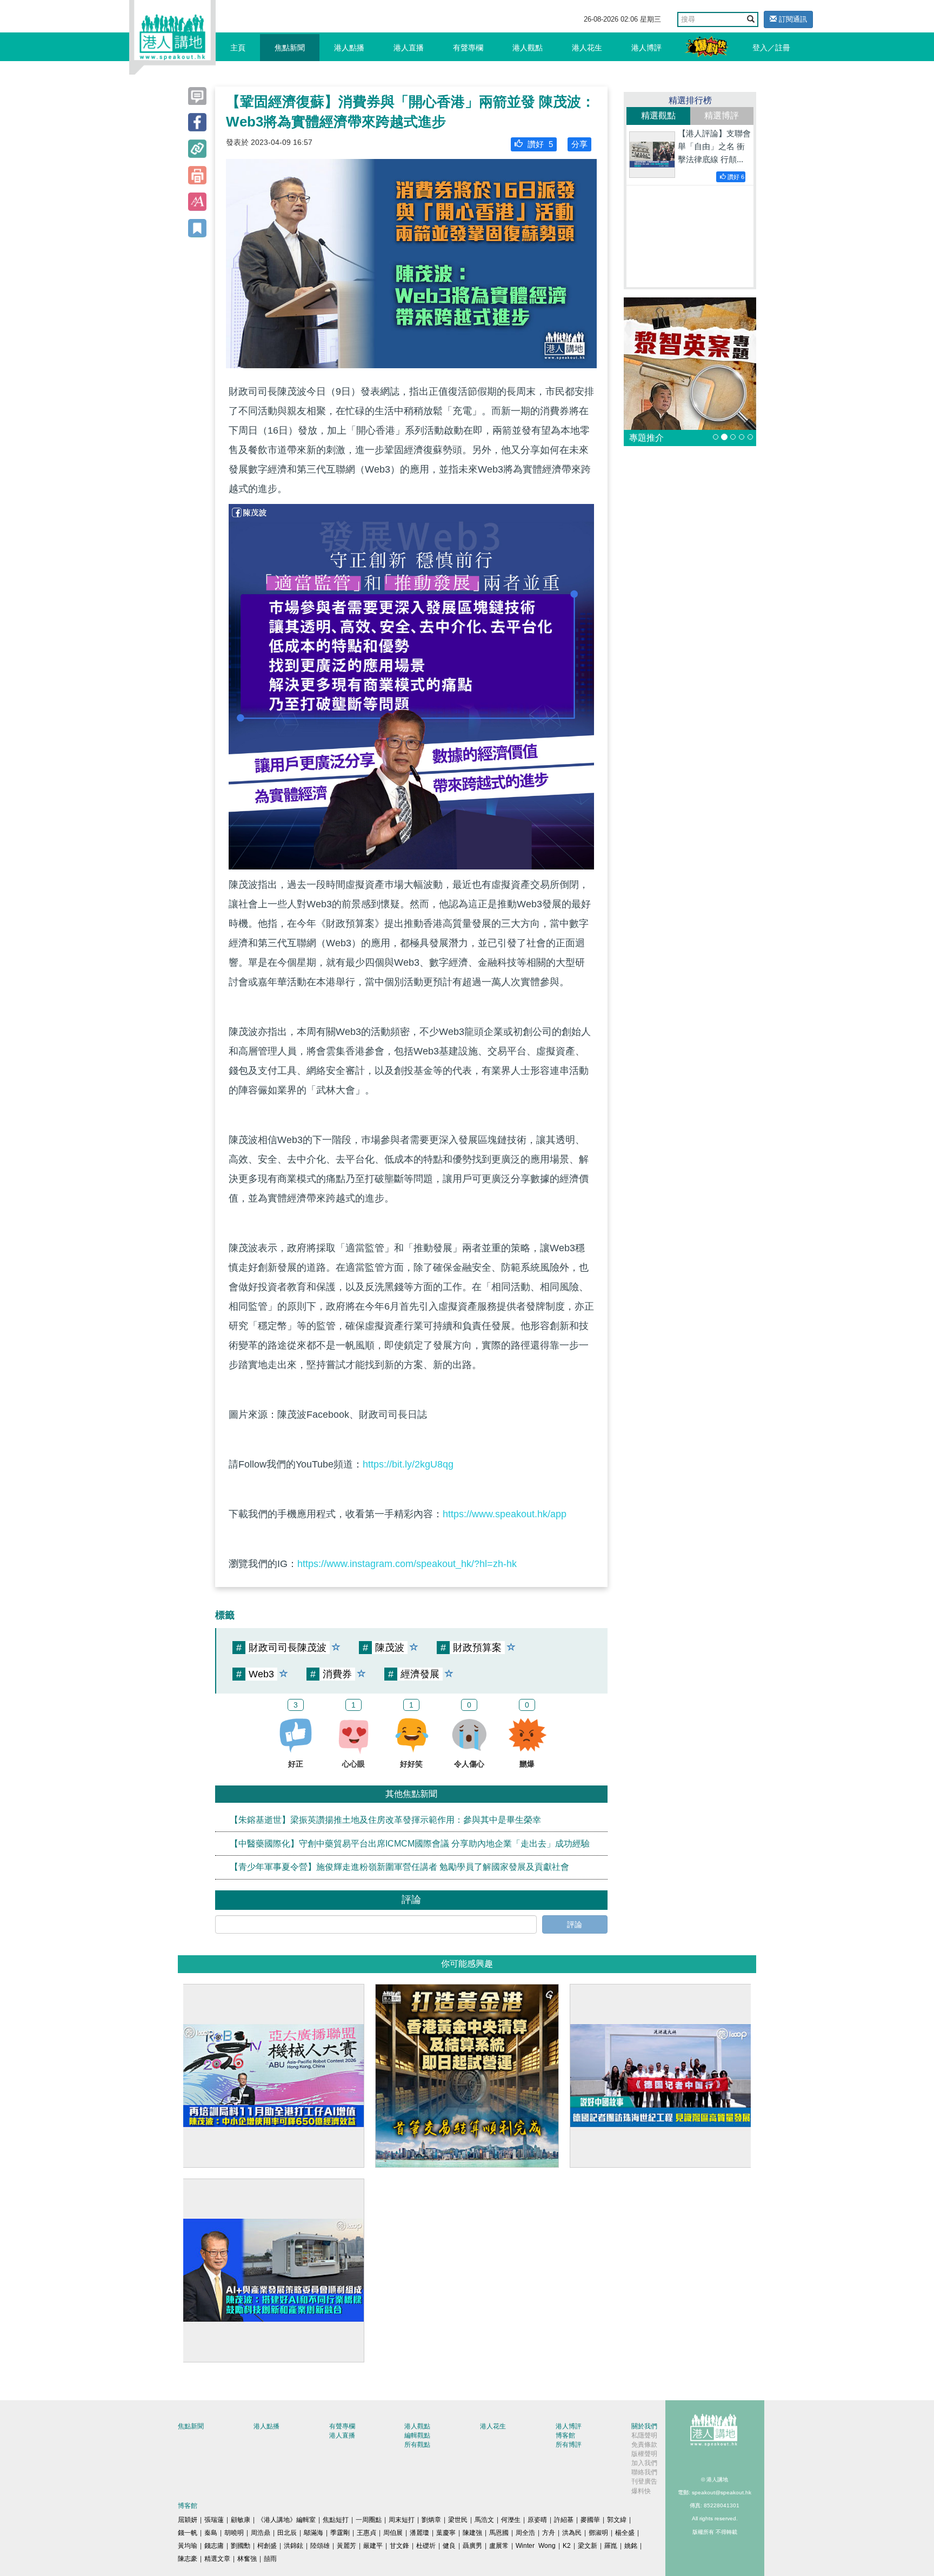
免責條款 (644, 2445)
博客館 (565, 2435)
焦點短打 (336, 2520)
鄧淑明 (598, 2533)
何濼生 (511, 2520)
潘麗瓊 (419, 2533)
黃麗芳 (346, 2546)
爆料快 (641, 2491)
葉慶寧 (446, 2533)
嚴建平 (373, 2546)
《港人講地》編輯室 (286, 2520)
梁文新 (588, 2546)
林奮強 (247, 2559)
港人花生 (587, 48)
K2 (567, 2546)
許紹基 (564, 2520)
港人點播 (349, 48)
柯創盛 (267, 2546)
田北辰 (287, 2533)
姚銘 (631, 2546)
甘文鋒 (399, 2546)
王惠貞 (366, 2533)
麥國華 (590, 2520)
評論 (575, 1924)
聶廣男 (472, 2546)
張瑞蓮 (214, 2520)
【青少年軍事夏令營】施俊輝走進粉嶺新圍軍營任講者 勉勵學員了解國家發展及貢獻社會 (399, 1867)
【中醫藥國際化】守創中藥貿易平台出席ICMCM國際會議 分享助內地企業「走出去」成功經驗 (410, 1843)
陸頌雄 (320, 2546)
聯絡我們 (644, 2472)
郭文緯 (617, 2520)
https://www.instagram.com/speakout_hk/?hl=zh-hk (407, 1564)
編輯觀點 (417, 2435)
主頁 (238, 48)
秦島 (211, 2533)
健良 (449, 2546)
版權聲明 (644, 2454)
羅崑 (611, 2546)
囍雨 (270, 2559)
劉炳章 (431, 2520)
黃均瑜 (188, 2546)
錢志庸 (214, 2546)
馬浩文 (484, 2520)
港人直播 (409, 48)
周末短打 (402, 2520)
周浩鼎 (261, 2533)
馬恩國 (499, 2533)
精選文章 (217, 2559)
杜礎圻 (426, 2546)
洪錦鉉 (293, 2546)
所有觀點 (417, 2445)
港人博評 (646, 48)
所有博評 (569, 2445)
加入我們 (644, 2463)
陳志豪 (188, 2559)
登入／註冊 (771, 48)
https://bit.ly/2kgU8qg (408, 1464)
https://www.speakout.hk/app (505, 1514)
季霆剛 (340, 2533)
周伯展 (393, 2533)
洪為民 (572, 2533)
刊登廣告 (644, 2481)
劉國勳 (241, 2546)
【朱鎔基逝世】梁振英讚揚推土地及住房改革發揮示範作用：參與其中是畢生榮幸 (385, 1819)
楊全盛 (625, 2533)
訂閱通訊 (792, 19)
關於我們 (644, 2426)
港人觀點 (528, 48)
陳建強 (472, 2533)
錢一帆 (188, 2533)
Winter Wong (536, 2546)
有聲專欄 (468, 48)
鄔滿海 (313, 2533)
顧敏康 (241, 2520)
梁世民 (458, 2520)
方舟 (549, 2533)
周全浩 (525, 2533)
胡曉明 (234, 2533)
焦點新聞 (290, 48)
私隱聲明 (644, 2435)
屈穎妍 (188, 2520)
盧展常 (499, 2546)
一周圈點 (369, 2520)
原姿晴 (537, 2520)
